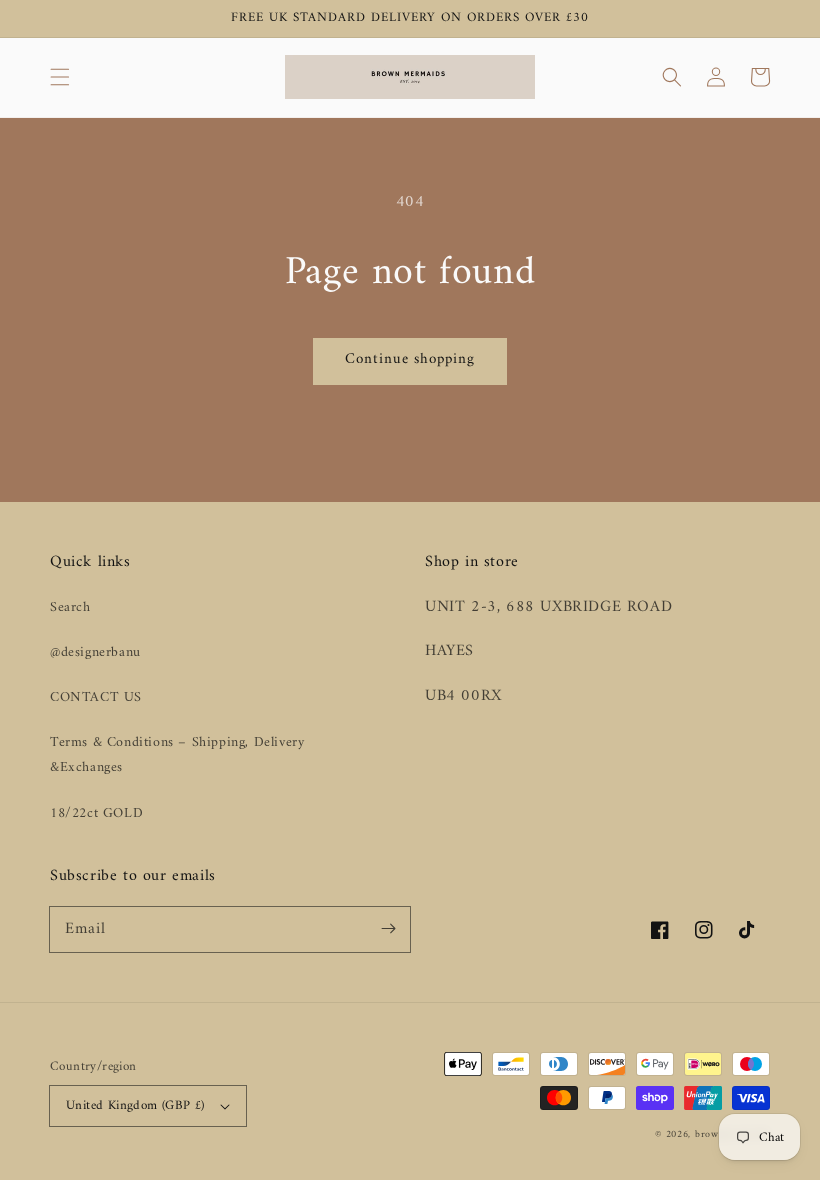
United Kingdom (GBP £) (135, 1105)
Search (70, 607)
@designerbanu (95, 652)
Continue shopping (410, 359)
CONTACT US (96, 697)
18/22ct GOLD (96, 813)
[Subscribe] (388, 929)
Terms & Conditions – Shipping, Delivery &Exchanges (177, 755)
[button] (60, 77)
